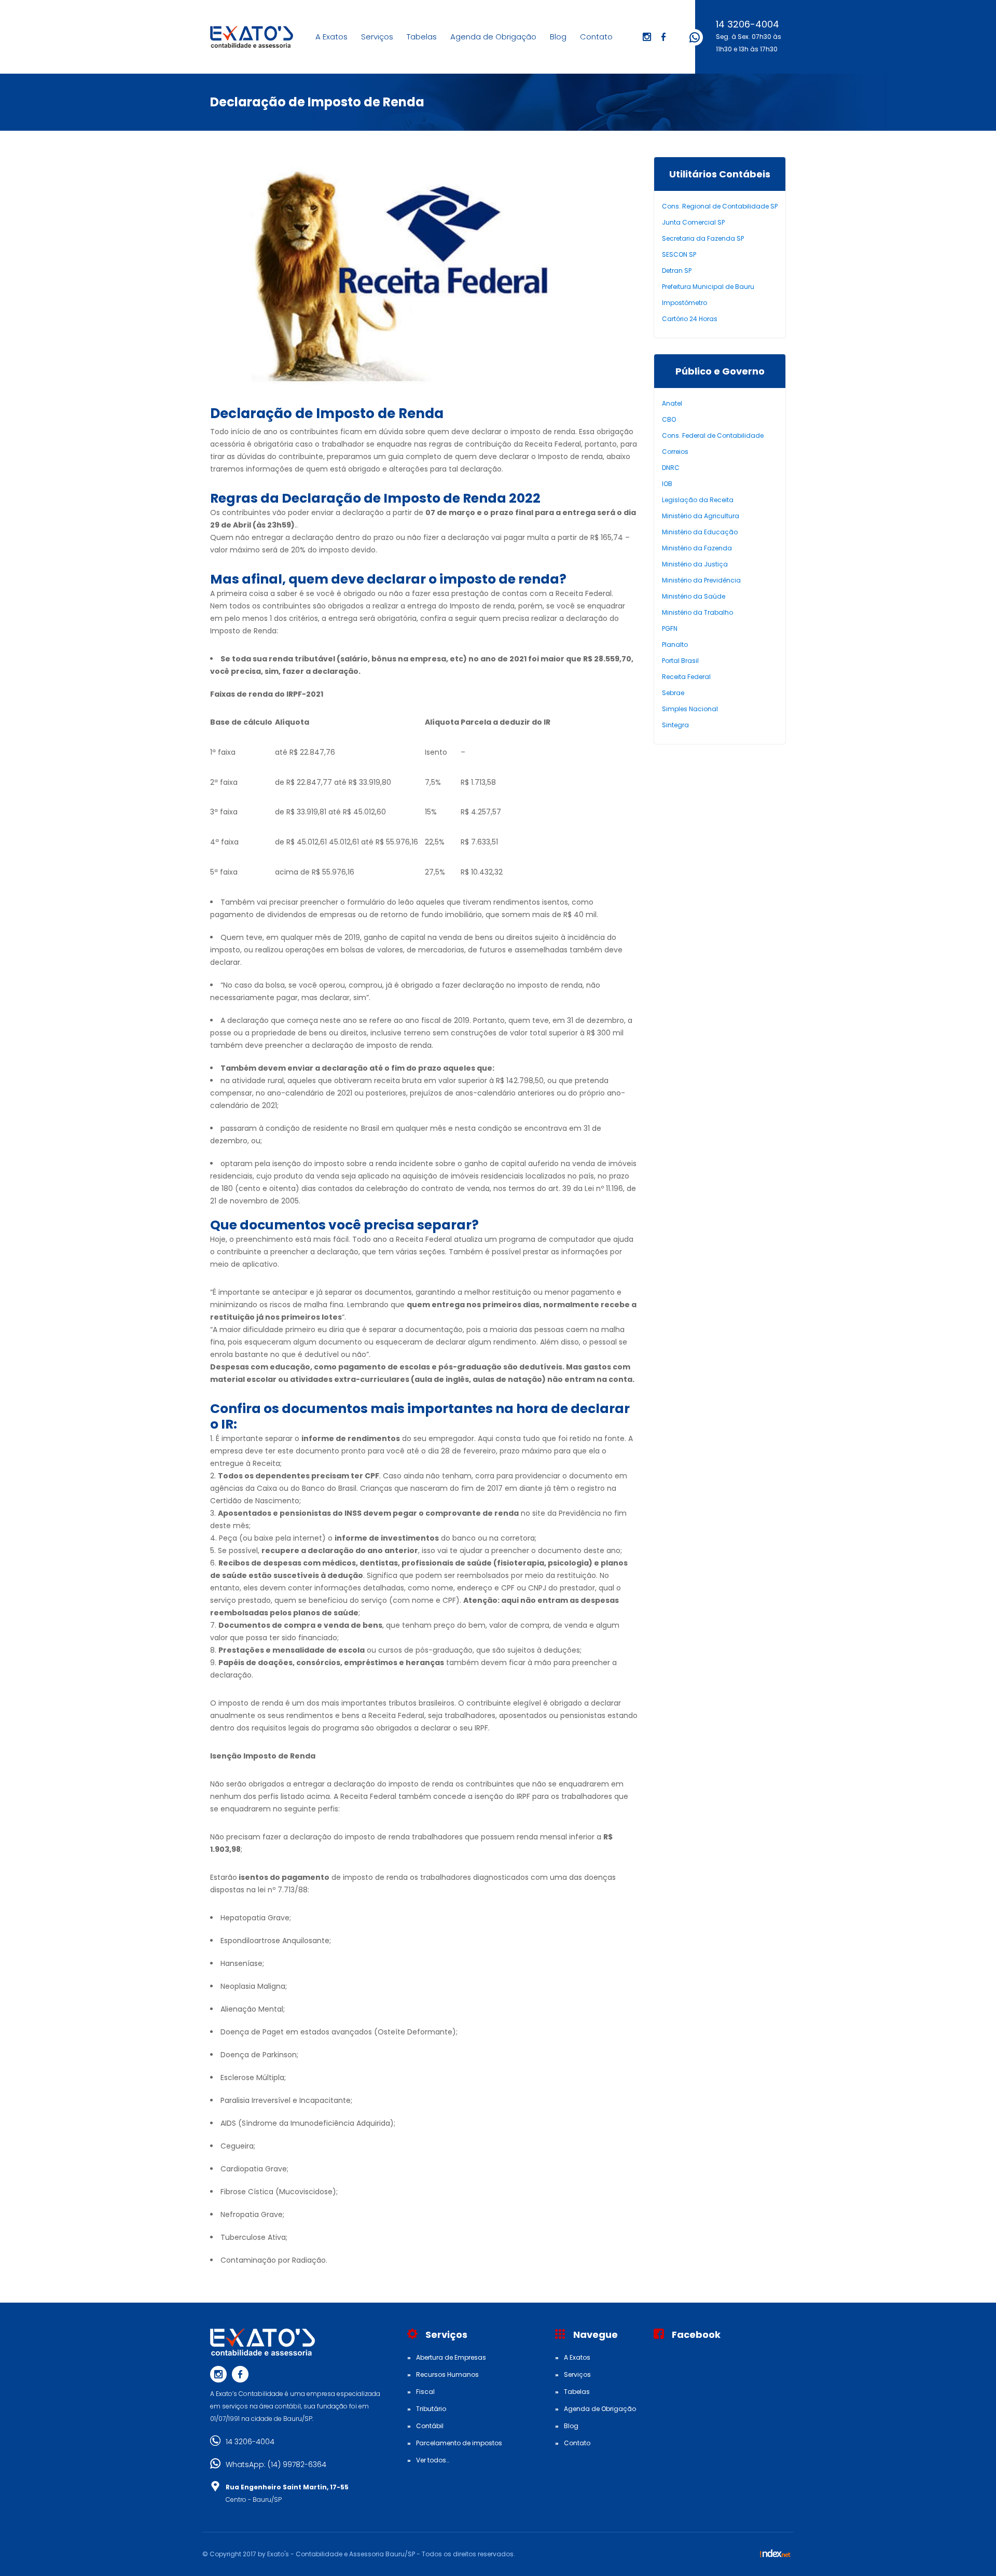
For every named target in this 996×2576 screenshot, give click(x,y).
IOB (667, 484)
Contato (596, 37)
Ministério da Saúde (694, 596)
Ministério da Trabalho (697, 612)
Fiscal (425, 2392)
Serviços (377, 37)
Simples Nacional (690, 709)
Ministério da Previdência (701, 580)
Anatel (672, 403)
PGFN (670, 628)
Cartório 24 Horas (690, 319)
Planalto (675, 645)
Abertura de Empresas (451, 2357)
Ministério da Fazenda (697, 548)
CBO (669, 419)
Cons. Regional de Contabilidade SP (720, 206)
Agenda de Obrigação (493, 37)
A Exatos (331, 37)
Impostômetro (684, 303)
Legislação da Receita (698, 500)
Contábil (430, 2426)
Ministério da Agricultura (701, 516)
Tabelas (422, 37)
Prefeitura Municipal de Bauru (708, 287)
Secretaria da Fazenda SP (703, 238)
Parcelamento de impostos (459, 2443)
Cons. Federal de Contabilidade (713, 435)
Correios (675, 452)
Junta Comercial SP (693, 222)
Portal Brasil (680, 661)
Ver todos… (433, 2460)
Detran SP (677, 271)
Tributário (431, 2409)
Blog (558, 37)
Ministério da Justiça (695, 564)
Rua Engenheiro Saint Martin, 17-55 (287, 2487)
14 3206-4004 (748, 24)
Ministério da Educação (700, 532)
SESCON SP (679, 254)
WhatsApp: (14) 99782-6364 (276, 2464)
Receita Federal (686, 677)
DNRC (671, 468)
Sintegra (675, 725)
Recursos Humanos (447, 2374)
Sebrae (673, 693)
